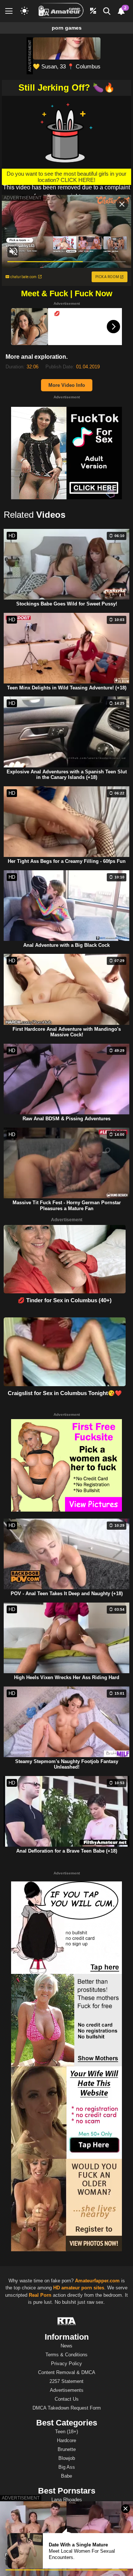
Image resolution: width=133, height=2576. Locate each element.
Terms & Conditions (66, 2355)
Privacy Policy (66, 2364)
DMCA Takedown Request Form (67, 2408)
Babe (66, 2476)
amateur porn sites (83, 2288)
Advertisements (67, 2390)
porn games (67, 28)
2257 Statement (66, 2381)
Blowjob (67, 2458)
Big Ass (67, 2467)
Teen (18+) (66, 2432)
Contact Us (67, 2399)
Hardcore (66, 2440)
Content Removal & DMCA (67, 2372)
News (66, 2346)
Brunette (67, 2449)
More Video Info (67, 385)
